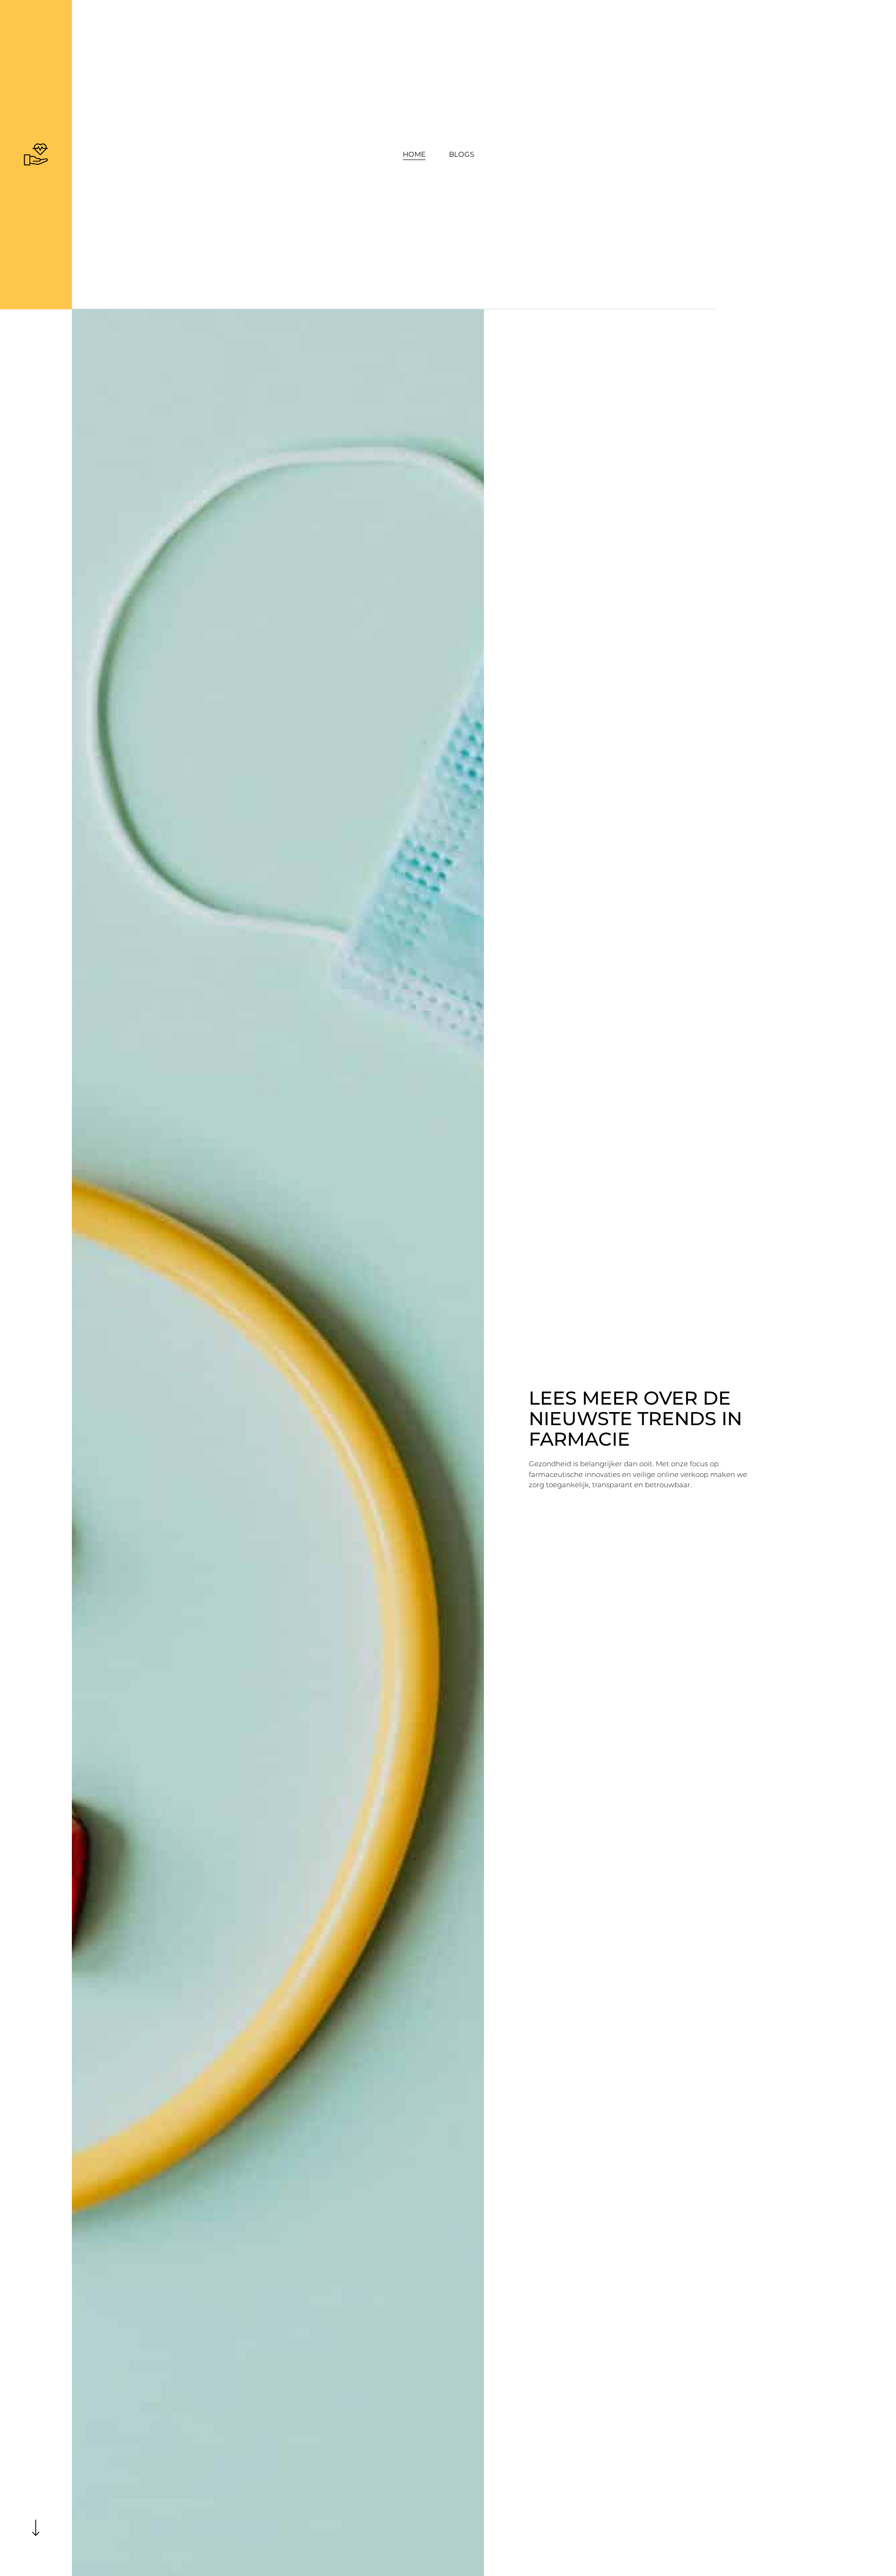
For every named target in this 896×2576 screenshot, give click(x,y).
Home (414, 154)
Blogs (462, 154)
